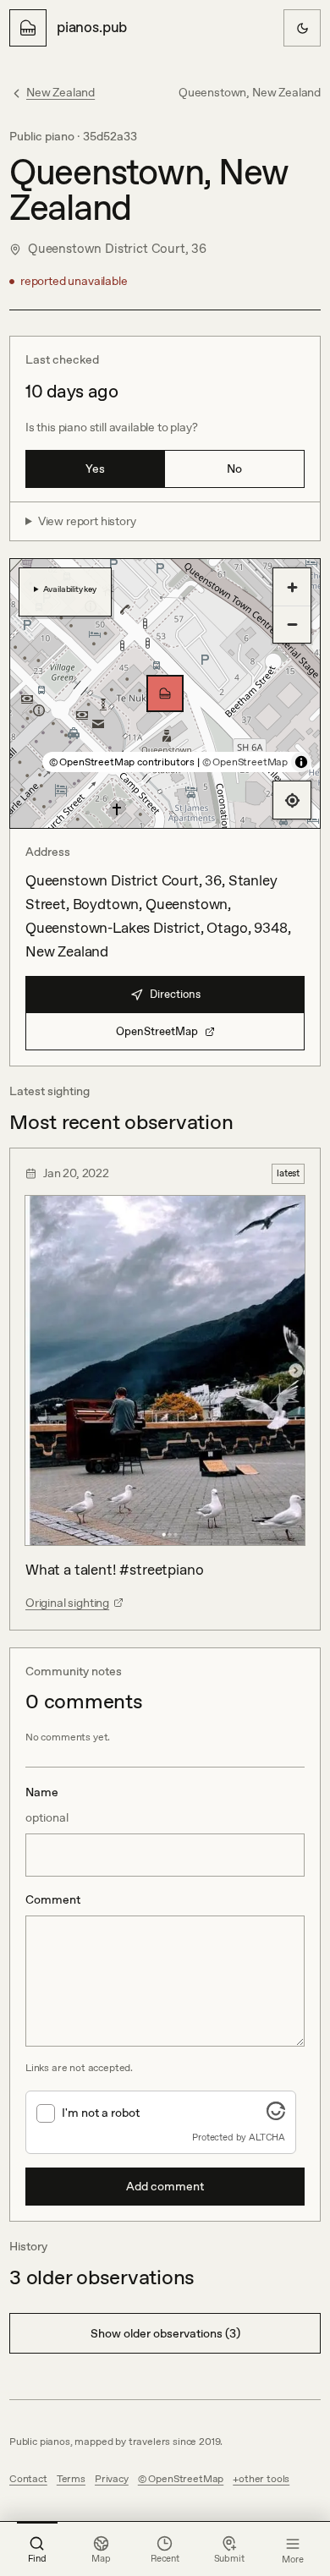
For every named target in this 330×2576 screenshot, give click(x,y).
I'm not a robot (101, 2113)
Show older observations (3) (165, 2333)
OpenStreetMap (157, 1031)
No (234, 469)
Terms (71, 2479)
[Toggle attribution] (301, 762)
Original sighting (67, 1603)
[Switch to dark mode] (302, 28)
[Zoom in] (292, 587)
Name (47, 1805)
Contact (28, 2479)
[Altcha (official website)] (276, 2115)
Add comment (165, 2186)
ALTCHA (267, 2137)
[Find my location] (292, 800)
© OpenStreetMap (245, 762)
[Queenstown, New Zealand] (165, 693)
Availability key (70, 589)
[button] (165, 693)
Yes (95, 469)
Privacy (112, 2479)
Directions (175, 994)
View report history (87, 521)
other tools (264, 2479)
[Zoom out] (292, 624)
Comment (53, 1899)
